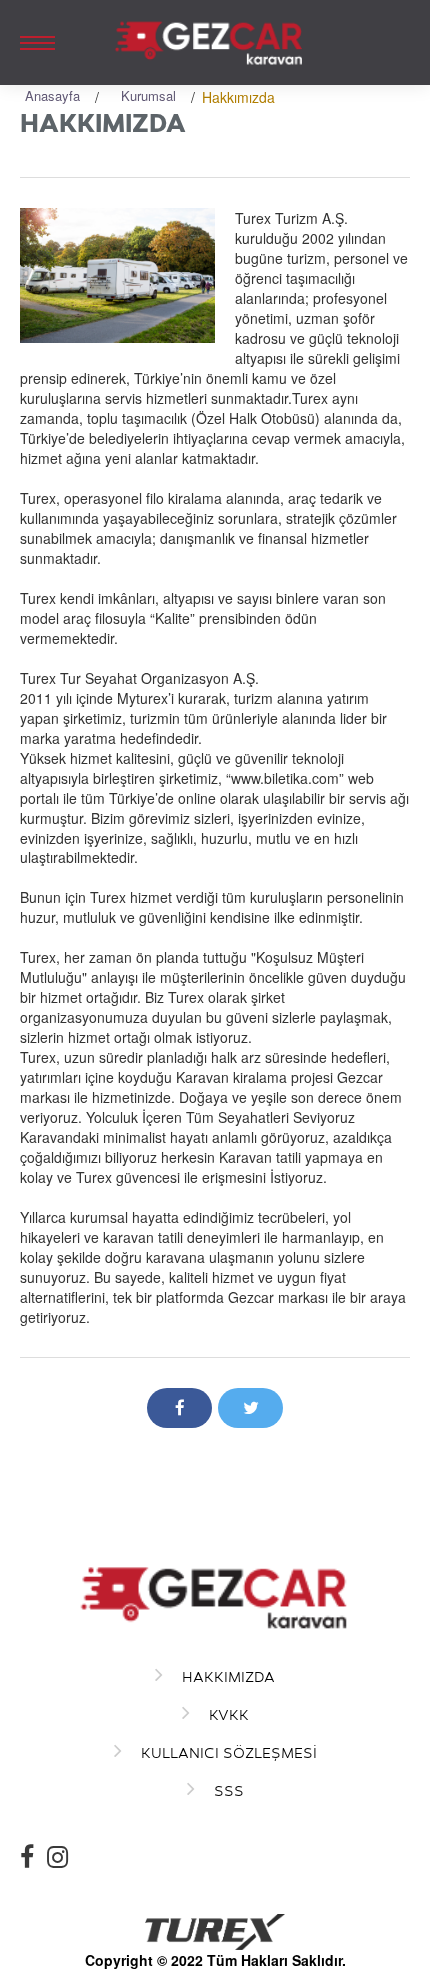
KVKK (227, 1714)
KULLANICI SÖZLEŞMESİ (227, 1752)
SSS (227, 1790)
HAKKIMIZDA (226, 1676)
